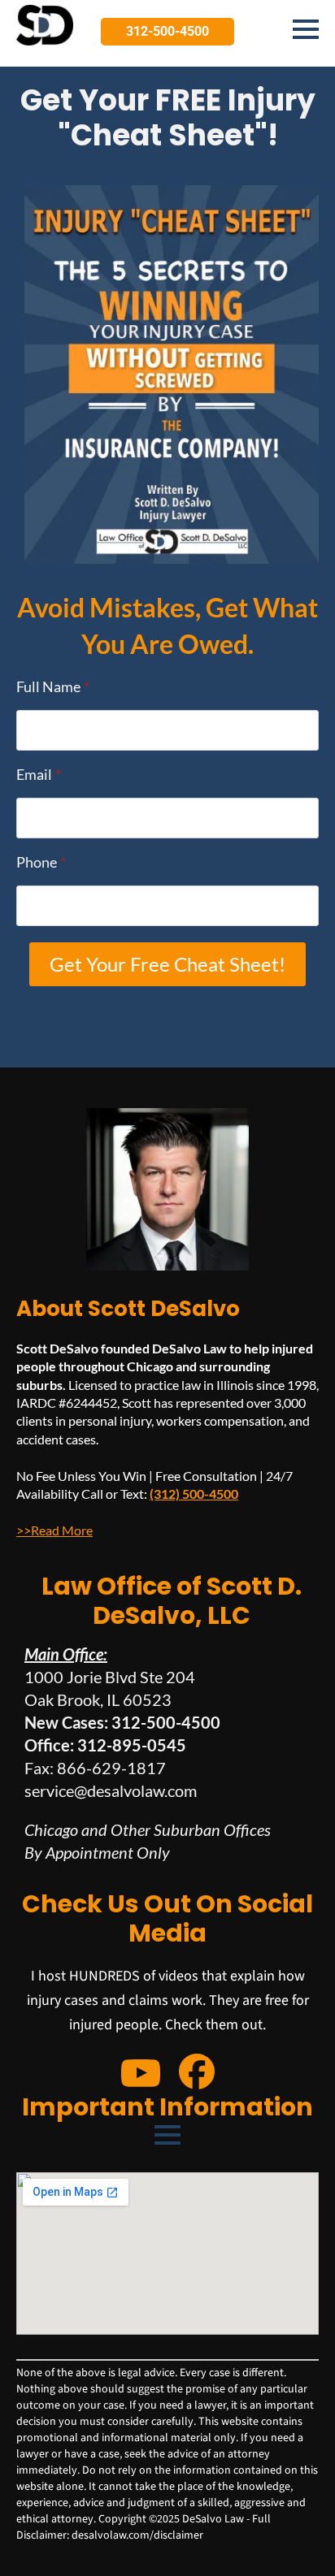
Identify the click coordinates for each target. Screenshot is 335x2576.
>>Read (38, 1530)
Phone (41, 862)
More (76, 1530)
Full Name (53, 686)
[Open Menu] (306, 29)
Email (39, 774)
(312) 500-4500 (194, 1494)
